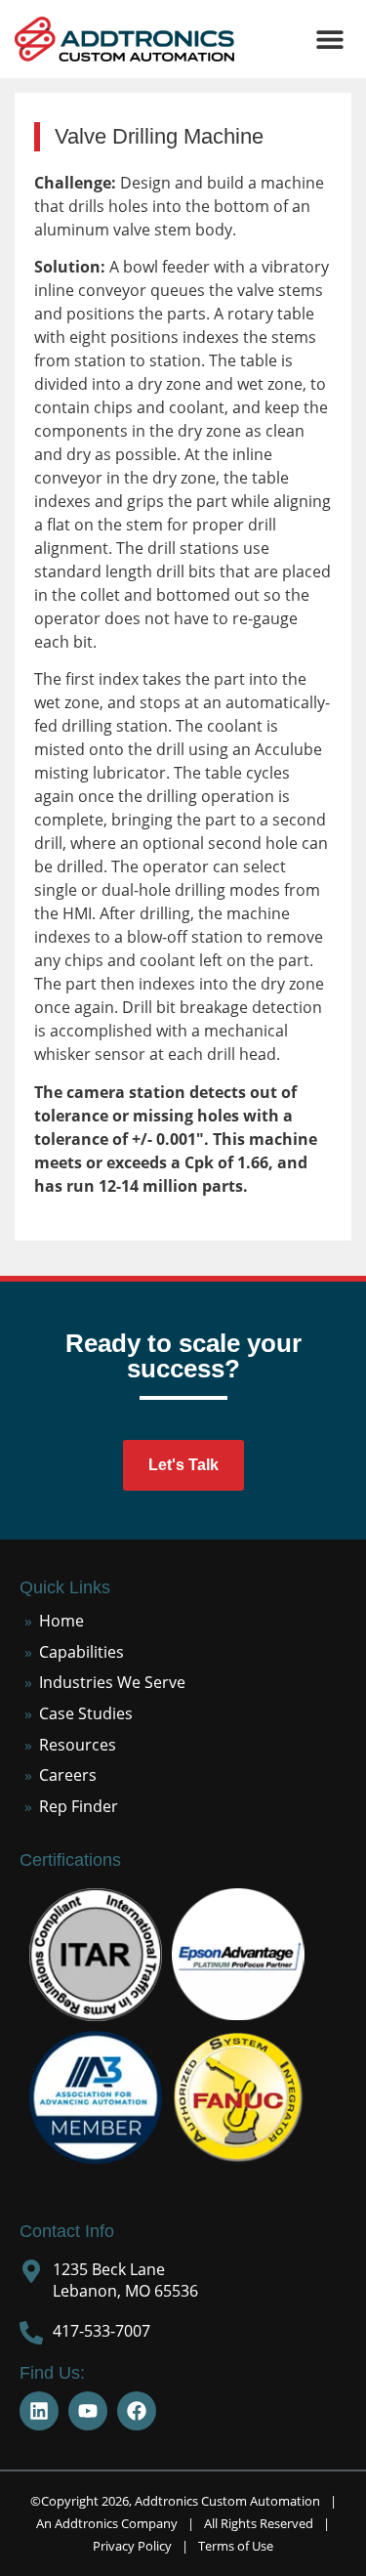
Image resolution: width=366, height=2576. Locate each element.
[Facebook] (137, 2411)
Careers (68, 1775)
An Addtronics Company (107, 2523)
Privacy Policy (132, 2546)
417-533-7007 (102, 2331)
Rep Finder (79, 1806)
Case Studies (86, 1713)
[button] (329, 40)
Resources (78, 1745)
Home (61, 1621)
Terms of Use (236, 2546)
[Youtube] (88, 2411)
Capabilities (81, 1652)
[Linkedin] (39, 2411)
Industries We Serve (112, 1682)
